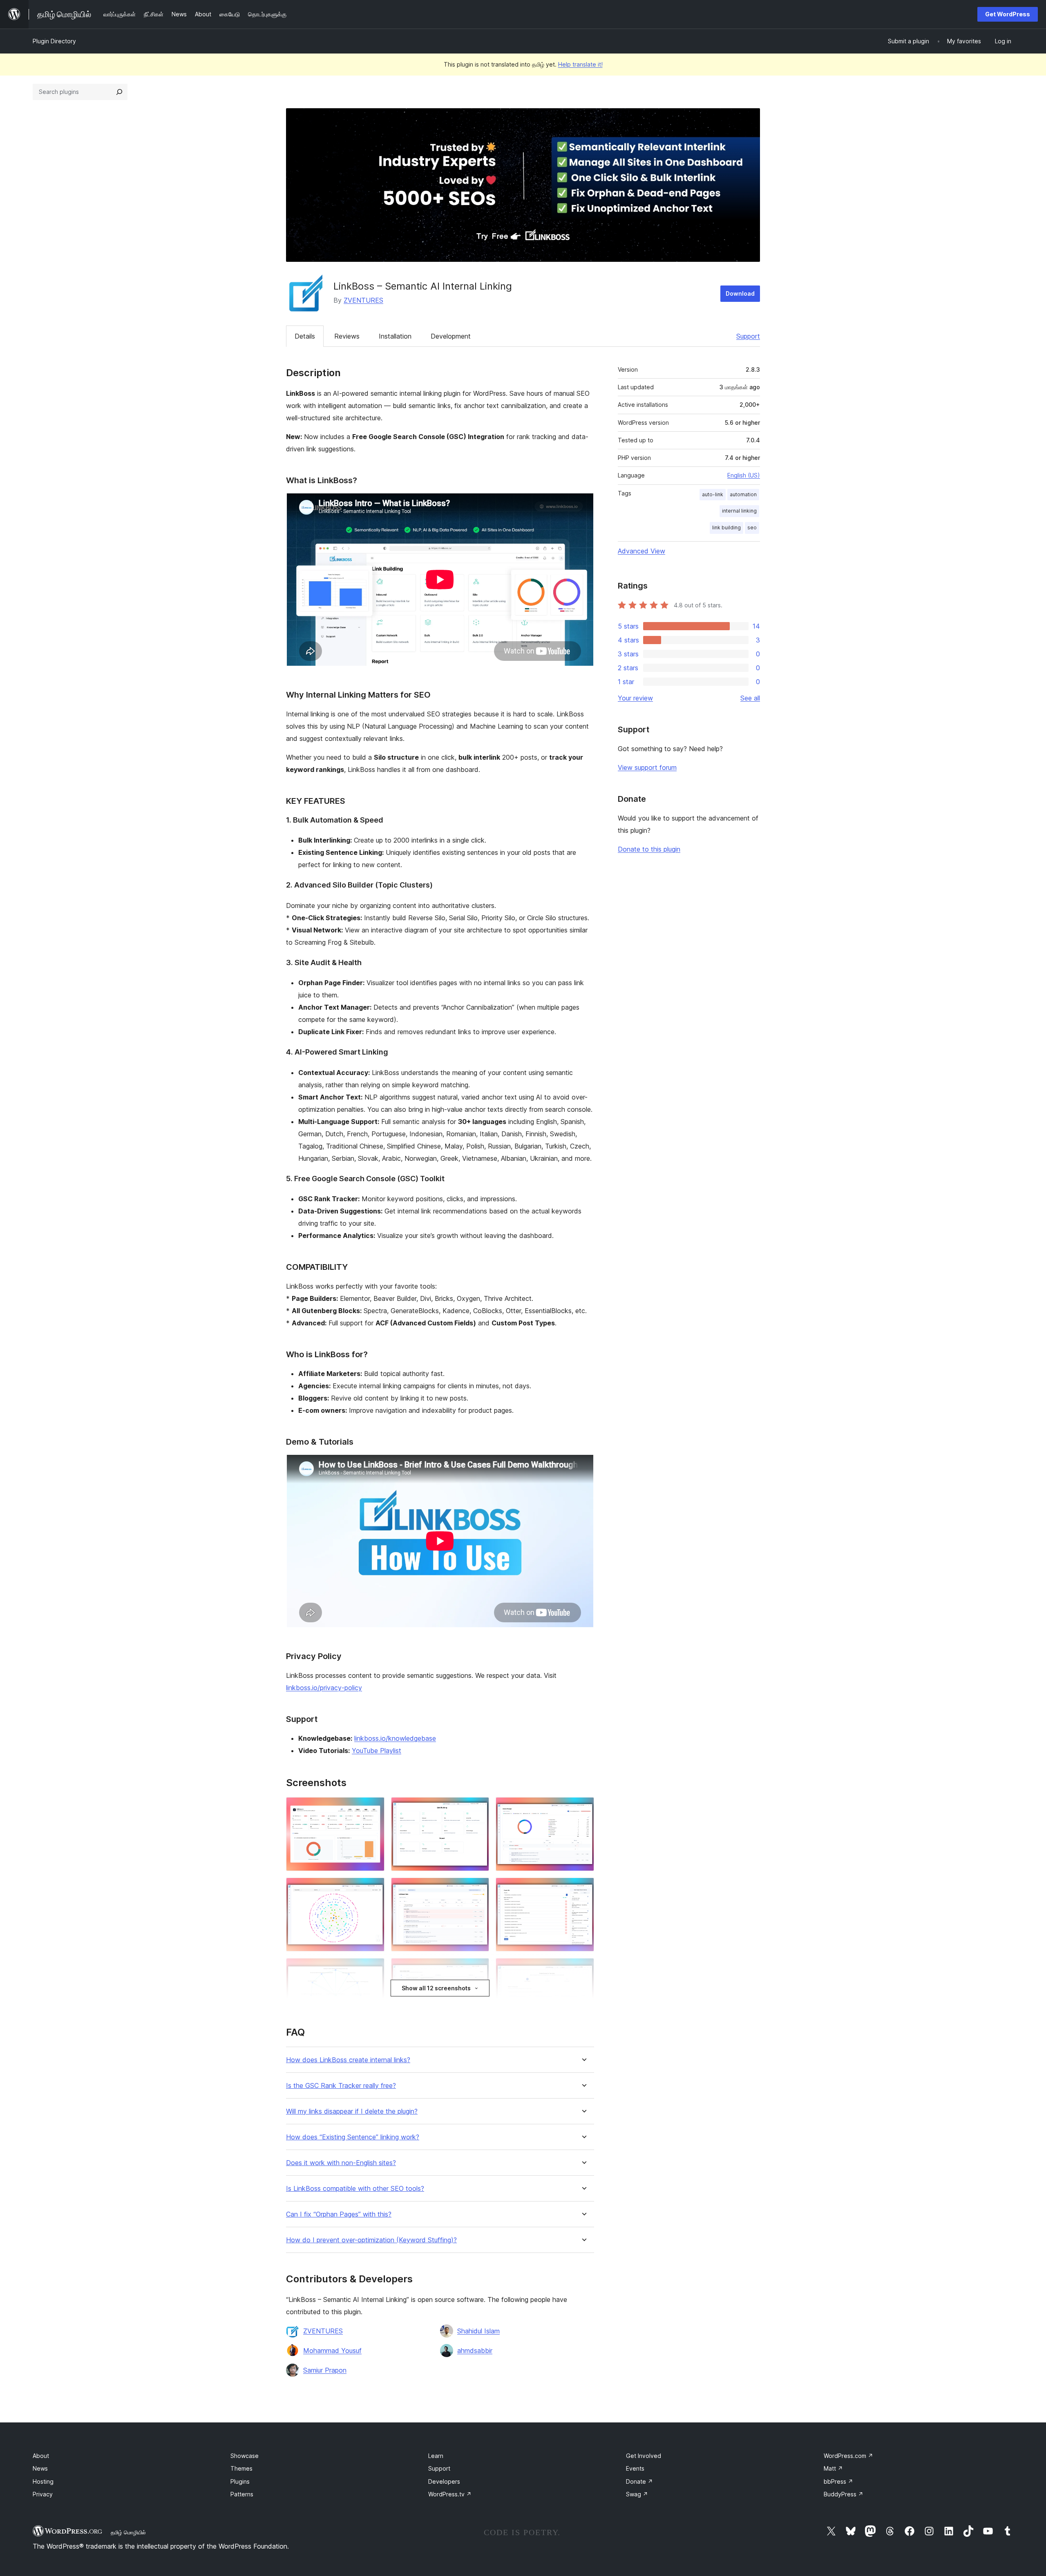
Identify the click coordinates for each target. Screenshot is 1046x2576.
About (41, 2456)
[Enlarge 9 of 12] (583, 1969)
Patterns (242, 2494)
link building (726, 527)
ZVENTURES (363, 300)
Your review (635, 698)
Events (635, 2468)
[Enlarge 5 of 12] (478, 1889)
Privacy (43, 2494)
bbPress (838, 2481)
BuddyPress (844, 2494)
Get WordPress (1008, 14)
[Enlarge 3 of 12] (583, 1808)
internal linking (739, 511)
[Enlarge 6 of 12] (583, 1889)
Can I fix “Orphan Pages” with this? (339, 2214)
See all (750, 698)
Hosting (43, 2481)
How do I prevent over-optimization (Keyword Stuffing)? (371, 2240)
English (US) (744, 475)
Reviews (347, 336)
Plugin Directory (54, 41)
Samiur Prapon (325, 2370)
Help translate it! (580, 64)
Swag (637, 2494)
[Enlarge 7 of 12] (373, 1969)
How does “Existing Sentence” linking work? (353, 2137)
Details (305, 336)
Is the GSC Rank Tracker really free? (341, 2086)
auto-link (713, 494)
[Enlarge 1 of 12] (373, 1808)
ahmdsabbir (475, 2351)
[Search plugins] (119, 92)
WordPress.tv (450, 2494)
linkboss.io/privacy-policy (324, 1688)
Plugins (240, 2481)
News (40, 2468)
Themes (241, 2468)
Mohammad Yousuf (332, 2351)
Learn (436, 2456)
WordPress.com (848, 2456)
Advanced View (641, 551)
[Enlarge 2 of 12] (478, 1808)
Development (451, 336)
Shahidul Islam (478, 2331)
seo (752, 527)
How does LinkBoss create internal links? (348, 2060)
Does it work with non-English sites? (341, 2163)
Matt (833, 2468)
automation (743, 494)
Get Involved (644, 2456)
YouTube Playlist (377, 1751)
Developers (444, 2481)
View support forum (647, 767)
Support (748, 336)
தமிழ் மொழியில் (128, 2532)
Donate (639, 2481)
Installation (395, 336)
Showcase (245, 2456)
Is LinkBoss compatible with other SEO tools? (355, 2189)
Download (740, 293)
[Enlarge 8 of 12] (478, 1969)
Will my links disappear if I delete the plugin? (352, 2111)
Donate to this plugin (649, 849)
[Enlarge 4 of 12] (373, 1889)
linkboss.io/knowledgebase (395, 1738)
